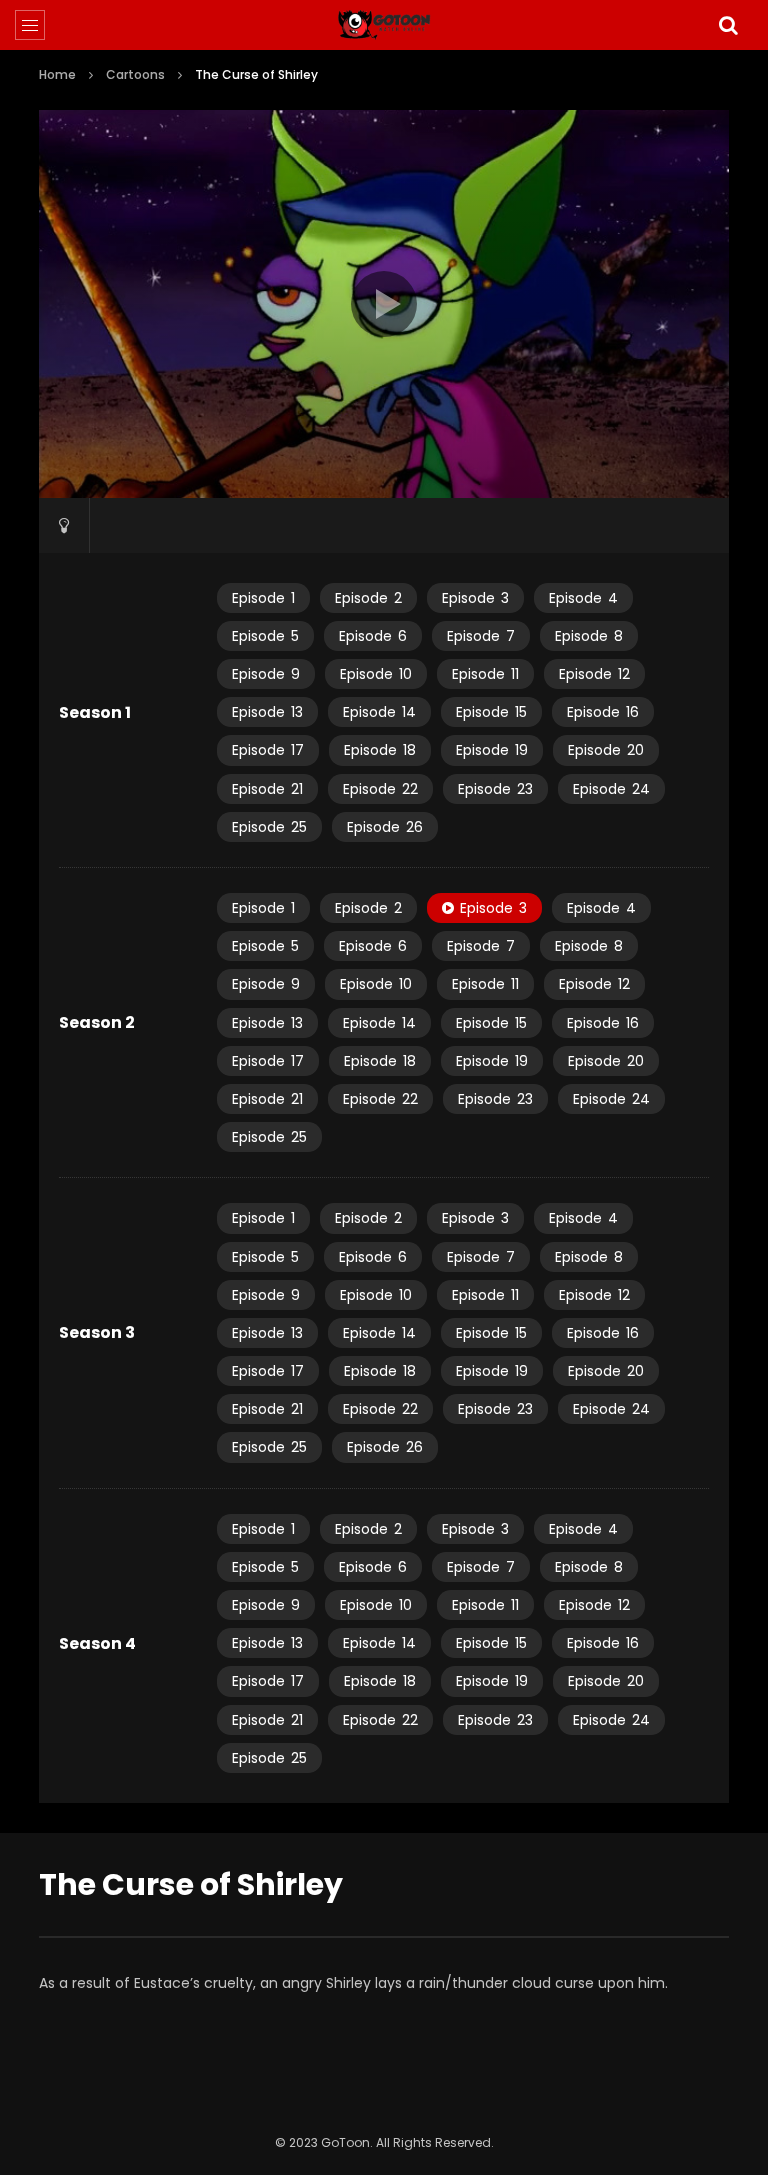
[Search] (728, 25)
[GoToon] (384, 25)
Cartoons (135, 74)
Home (57, 74)
